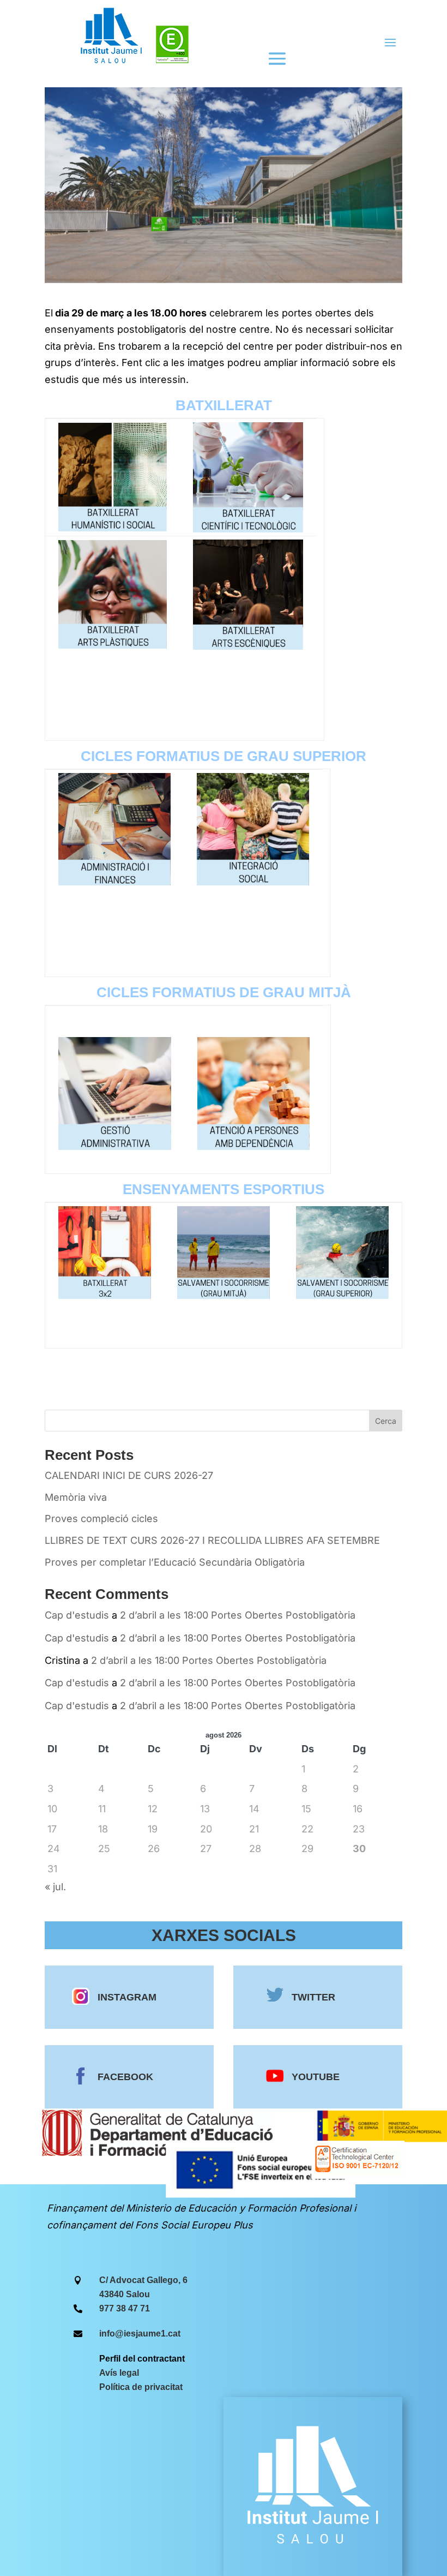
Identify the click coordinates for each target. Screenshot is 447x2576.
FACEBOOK (125, 2077)
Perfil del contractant (142, 2359)
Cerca (386, 1421)
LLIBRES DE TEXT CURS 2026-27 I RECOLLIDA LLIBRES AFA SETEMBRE (212, 1540)
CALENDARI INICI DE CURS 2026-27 (129, 1475)
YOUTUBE (316, 2077)
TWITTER (313, 1997)
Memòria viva (76, 1497)
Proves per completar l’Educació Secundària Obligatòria (175, 1562)
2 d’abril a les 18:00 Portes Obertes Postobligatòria (238, 1615)
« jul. (55, 1887)
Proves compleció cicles (101, 1518)
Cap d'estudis (77, 1615)
